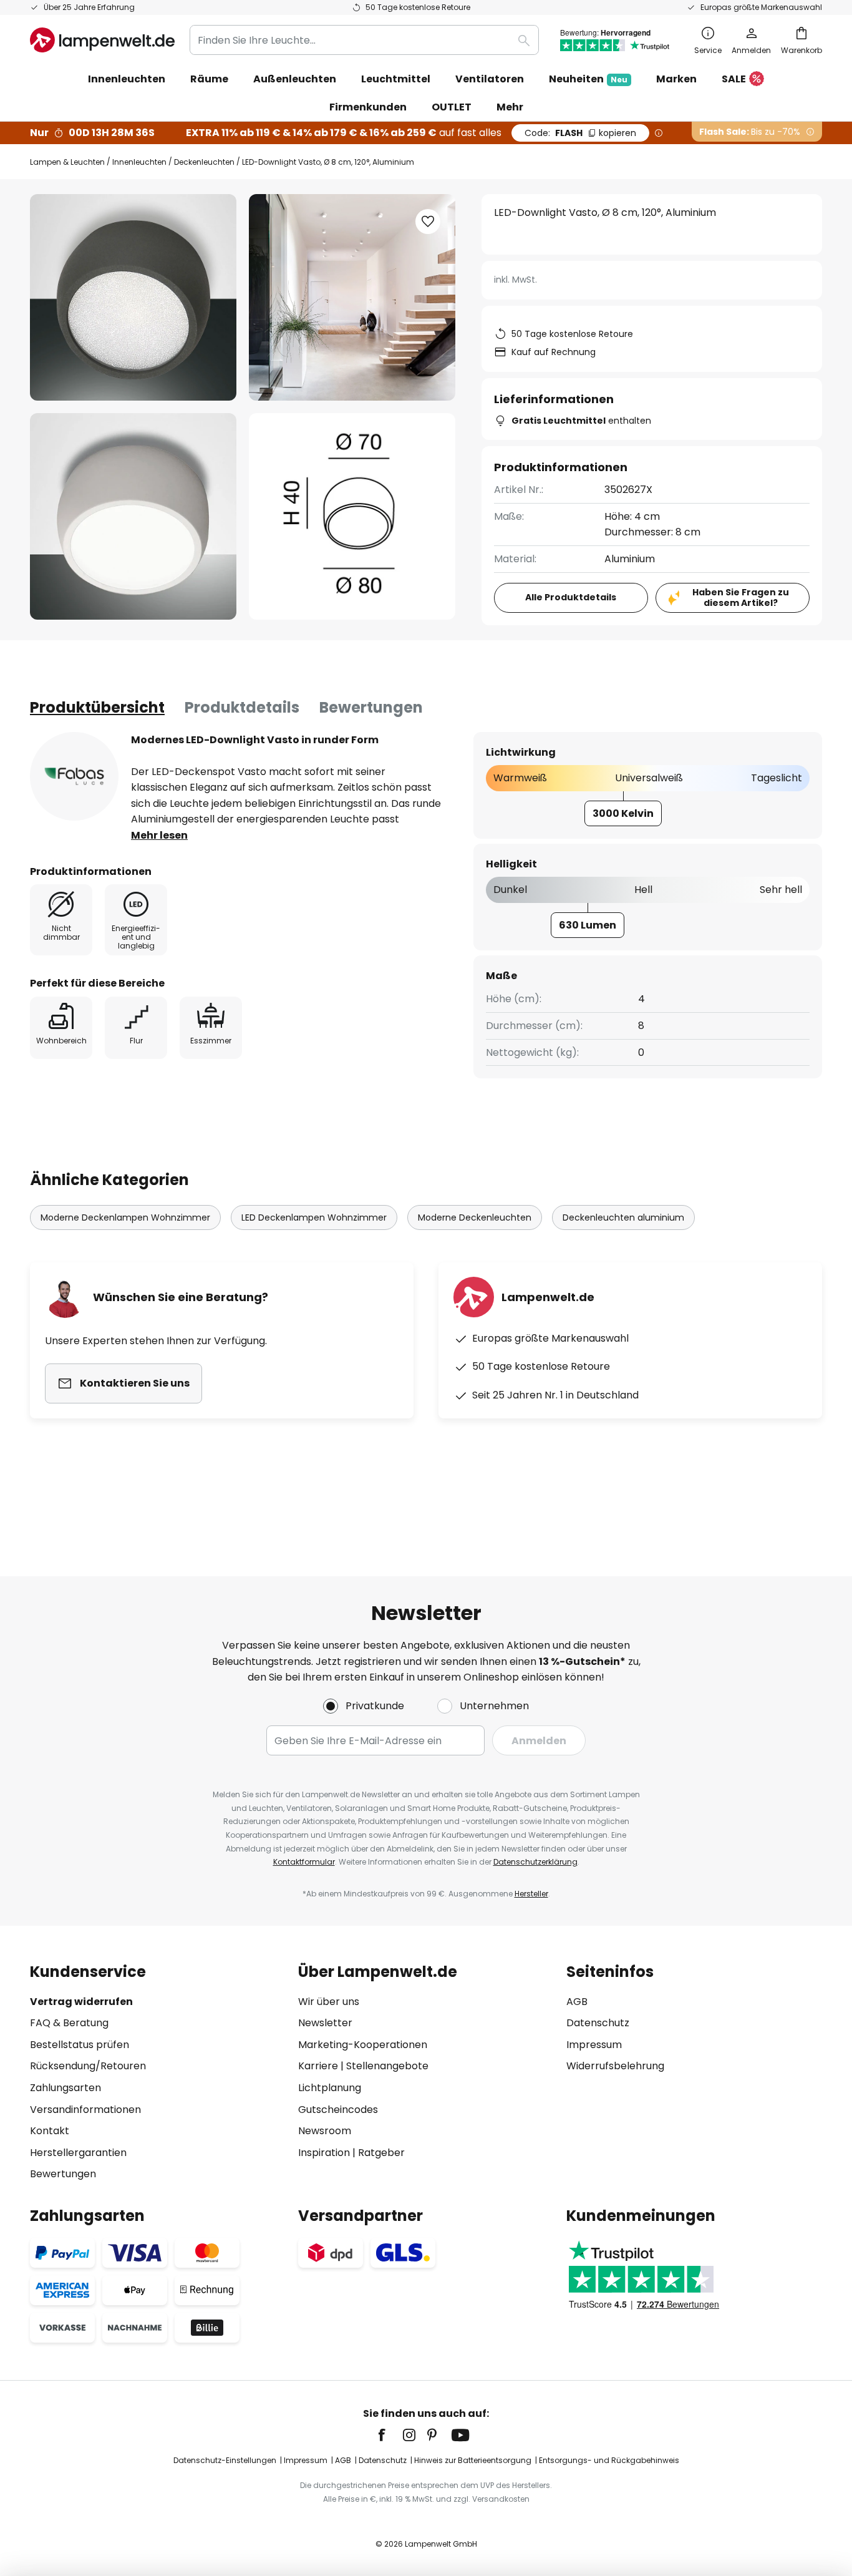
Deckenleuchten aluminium (623, 1217)
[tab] (97, 708)
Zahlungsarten (65, 2088)
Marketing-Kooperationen (363, 2045)
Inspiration (324, 2153)
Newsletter (325, 2023)
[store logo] (102, 40)
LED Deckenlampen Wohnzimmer (314, 1217)
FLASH (580, 133)
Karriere (318, 2066)
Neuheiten (588, 79)
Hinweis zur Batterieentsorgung (473, 2460)
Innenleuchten (139, 162)
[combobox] (364, 40)
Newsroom (325, 2131)
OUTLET (452, 107)
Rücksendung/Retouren (88, 2066)
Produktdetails (242, 707)
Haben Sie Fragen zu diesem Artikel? (741, 598)
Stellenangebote (387, 2066)
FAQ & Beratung (69, 2023)
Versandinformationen (85, 2110)
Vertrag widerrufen (81, 2002)
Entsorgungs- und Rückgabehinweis (609, 2460)
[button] (133, 516)
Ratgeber (381, 2153)
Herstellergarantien (78, 2153)
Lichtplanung (330, 2088)
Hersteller (531, 1894)
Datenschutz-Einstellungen (225, 2460)
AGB (577, 2002)
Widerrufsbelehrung (615, 2066)
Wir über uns (329, 2002)
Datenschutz (598, 2023)
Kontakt (50, 2131)
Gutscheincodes (338, 2110)
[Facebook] (390, 2435)
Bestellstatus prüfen (80, 2045)
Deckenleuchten (204, 162)
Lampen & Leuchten (67, 162)
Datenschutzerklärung (535, 1862)
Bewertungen (371, 707)
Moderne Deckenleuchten (475, 1217)
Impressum (594, 2045)
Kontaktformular (304, 1862)
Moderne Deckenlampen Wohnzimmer (125, 1217)
